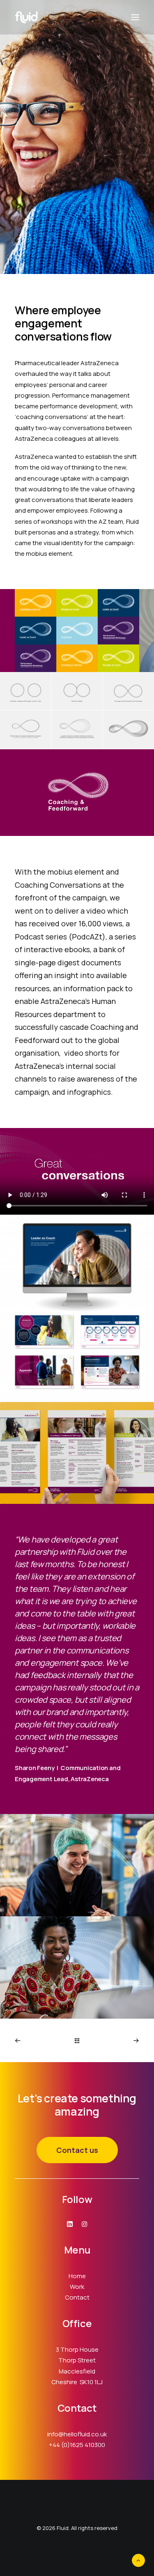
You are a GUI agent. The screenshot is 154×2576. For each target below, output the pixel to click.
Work (77, 2287)
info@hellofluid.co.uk (77, 2434)
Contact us (77, 2150)
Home (77, 2276)
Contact (77, 2297)
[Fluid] (26, 17)
